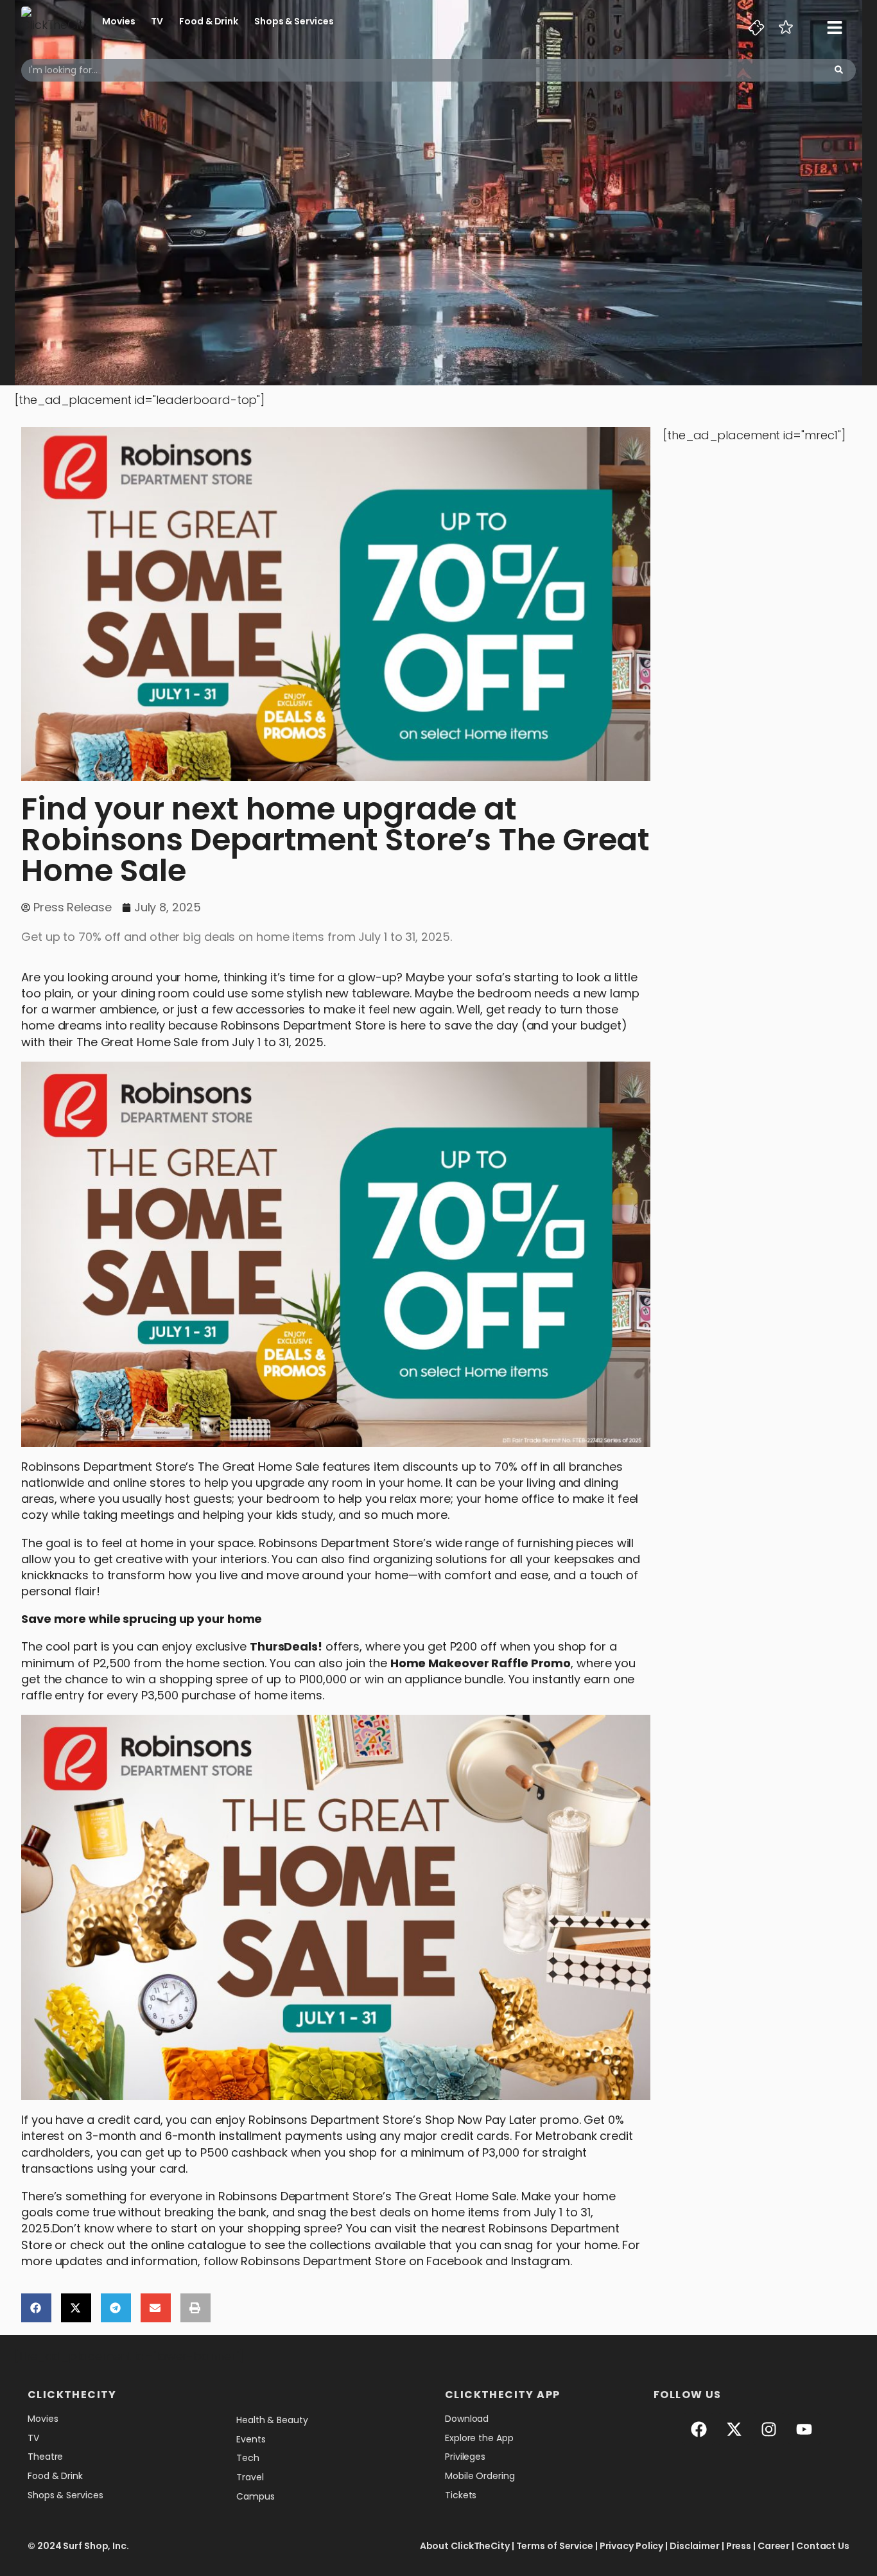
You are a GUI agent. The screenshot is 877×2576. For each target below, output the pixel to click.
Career (774, 2546)
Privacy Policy (632, 2546)
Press (739, 2546)
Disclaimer (695, 2546)
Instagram (541, 2261)
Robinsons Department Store (303, 1025)
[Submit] (839, 70)
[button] (36, 2308)
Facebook (454, 2261)
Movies (118, 21)
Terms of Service (555, 2546)
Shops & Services (294, 21)
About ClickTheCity (465, 2546)
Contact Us (823, 2546)
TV (157, 21)
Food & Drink (209, 21)
